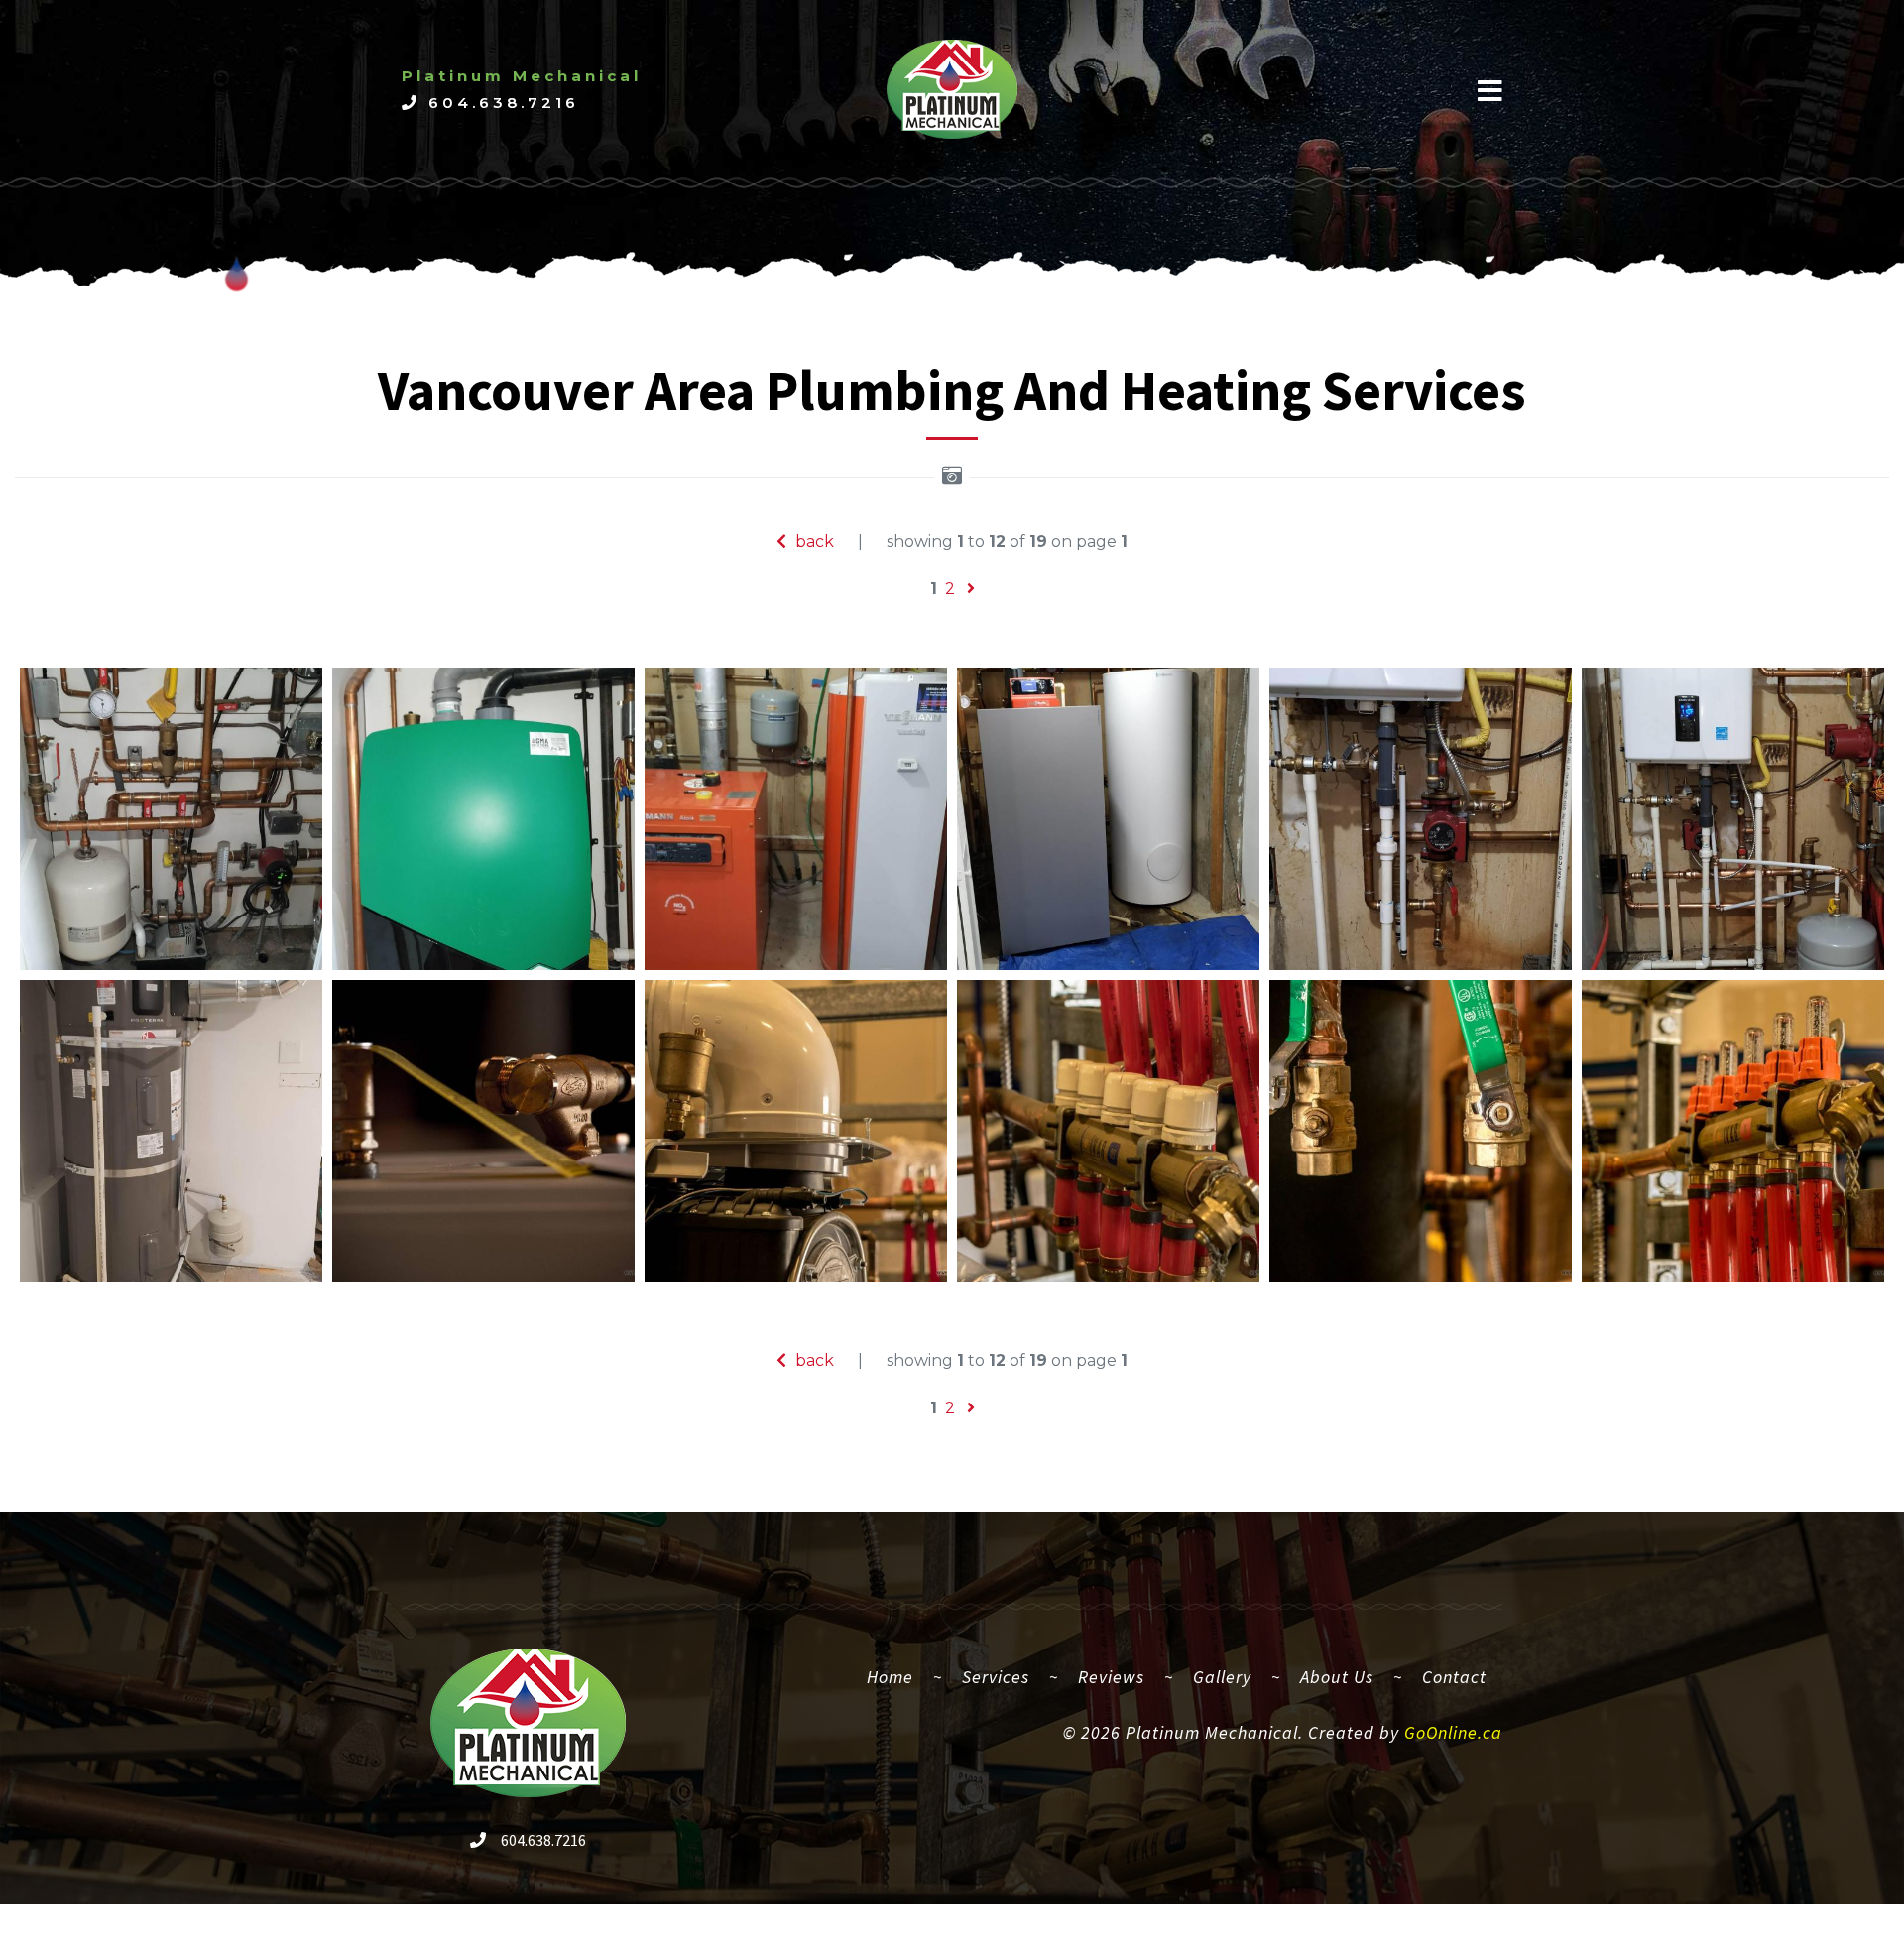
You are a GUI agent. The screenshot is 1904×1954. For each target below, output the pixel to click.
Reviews (1111, 1677)
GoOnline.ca (1453, 1732)
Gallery (1222, 1677)
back (813, 541)
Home (898, 1676)
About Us (1337, 1677)
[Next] (971, 589)
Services (996, 1677)
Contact (1454, 1677)
